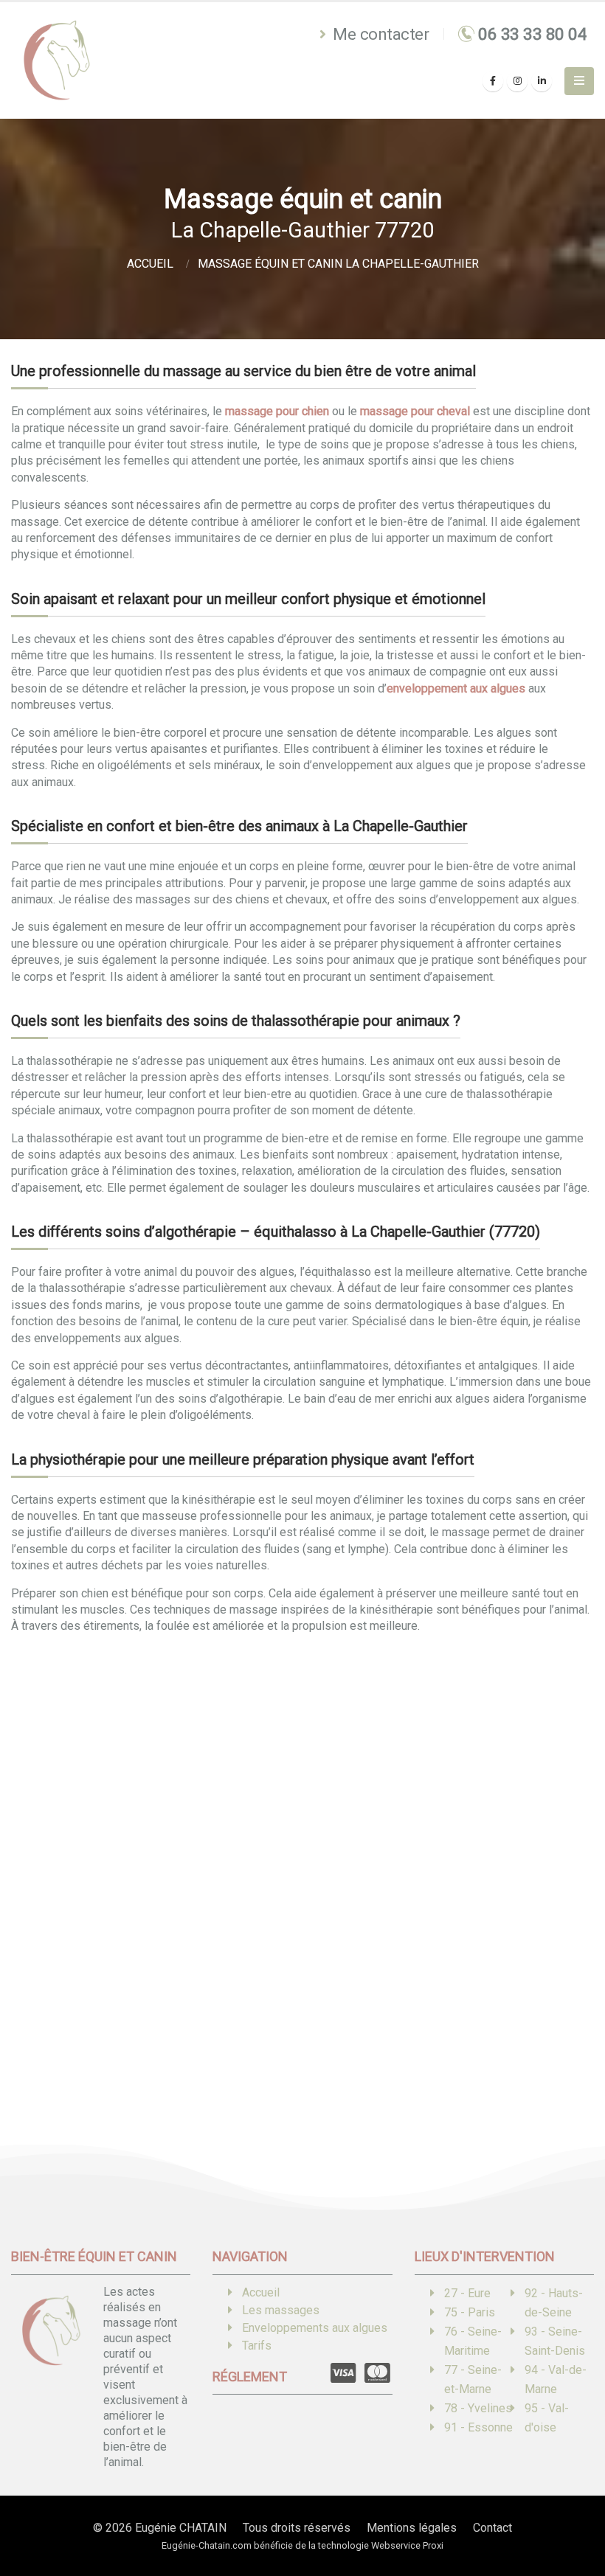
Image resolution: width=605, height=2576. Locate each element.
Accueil (261, 2292)
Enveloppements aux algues (315, 2328)
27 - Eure (467, 2293)
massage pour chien (277, 411)
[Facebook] (493, 81)
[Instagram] (517, 81)
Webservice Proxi (407, 2545)
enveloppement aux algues (456, 688)
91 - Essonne (478, 2427)
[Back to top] (572, 2513)
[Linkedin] (542, 81)
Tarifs (257, 2346)
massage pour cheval (415, 411)
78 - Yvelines (478, 2408)
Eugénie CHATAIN (181, 2528)
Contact (492, 2528)
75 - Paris (470, 2312)
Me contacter (379, 34)
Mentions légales (412, 2528)
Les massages (281, 2310)
